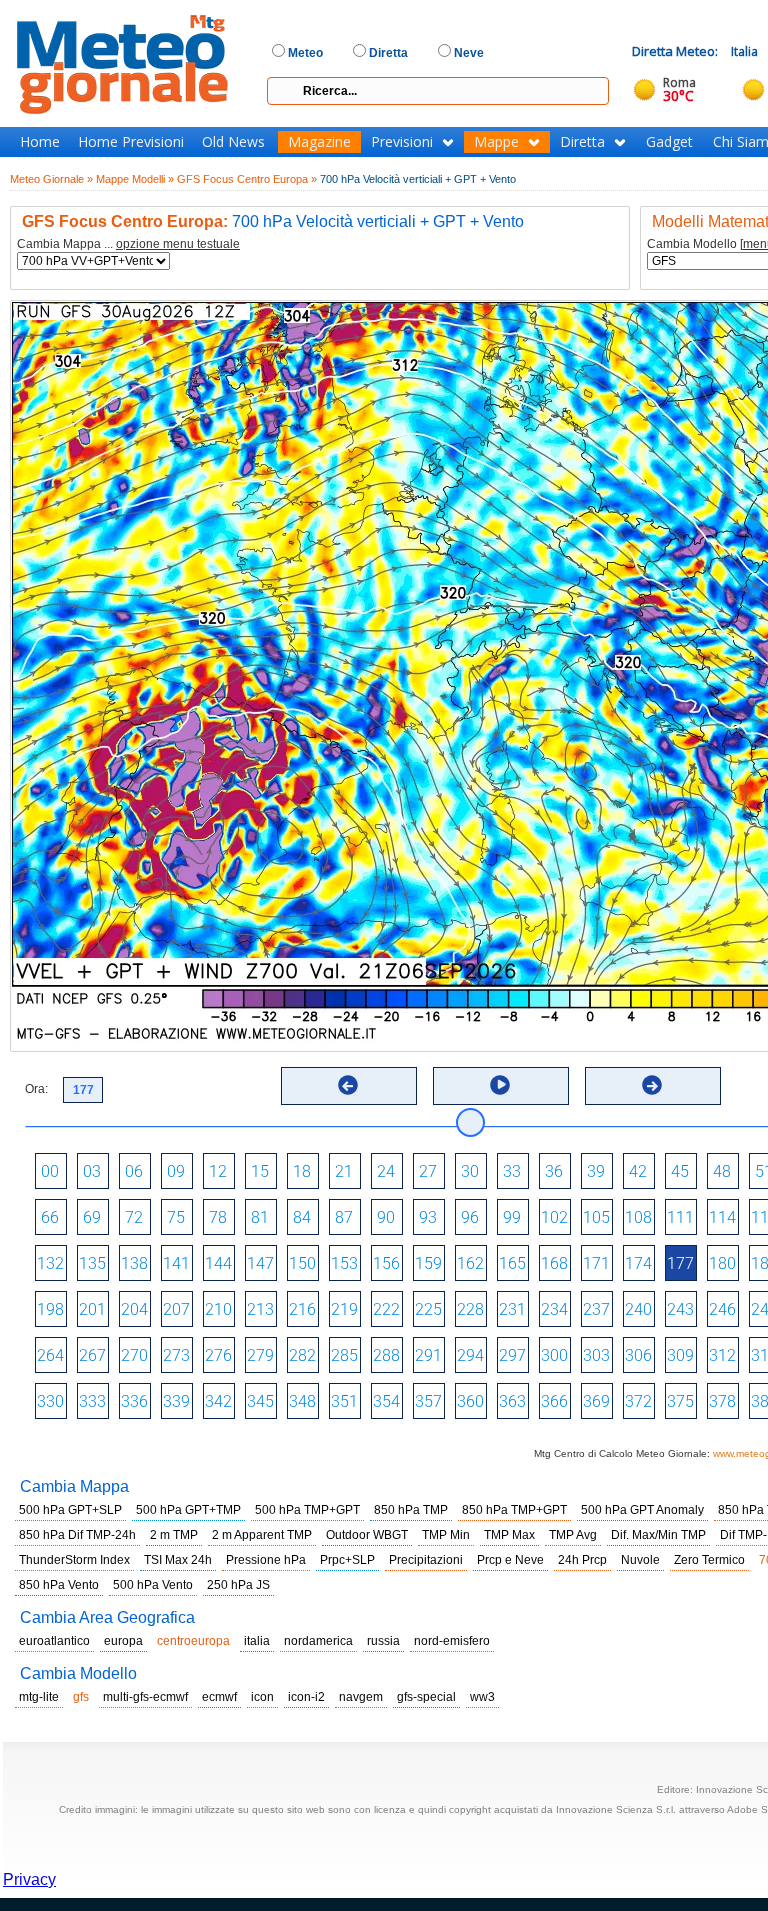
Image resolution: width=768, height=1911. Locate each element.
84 (302, 1217)
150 (302, 1263)
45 (680, 1171)
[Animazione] (500, 1085)
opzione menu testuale (178, 244)
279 (260, 1355)
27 (428, 1171)
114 (722, 1217)
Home (40, 142)
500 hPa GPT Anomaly (642, 1510)
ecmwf (219, 1697)
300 (554, 1355)
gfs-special (426, 1697)
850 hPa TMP (411, 1510)
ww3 (482, 1697)
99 (512, 1217)
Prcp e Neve (510, 1560)
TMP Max (509, 1535)
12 (218, 1171)
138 (134, 1263)
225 (428, 1309)
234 (554, 1309)
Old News (233, 142)
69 (92, 1217)
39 (596, 1171)
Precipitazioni (426, 1560)
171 (596, 1263)
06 (134, 1171)
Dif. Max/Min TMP (658, 1535)
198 (50, 1309)
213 (260, 1309)
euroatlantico (54, 1641)
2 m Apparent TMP (262, 1535)
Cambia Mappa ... (128, 244)
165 (512, 1263)
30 (470, 1171)
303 (596, 1355)
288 (386, 1355)
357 (428, 1401)
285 (344, 1355)
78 (218, 1217)
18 (302, 1171)
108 (638, 1217)
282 (302, 1355)
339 (176, 1401)
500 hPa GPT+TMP (188, 1510)
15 (260, 1171)
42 (638, 1171)
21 (344, 1171)
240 (638, 1309)
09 (176, 1171)
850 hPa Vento (59, 1585)
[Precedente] (348, 1085)
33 (512, 1171)
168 (554, 1263)
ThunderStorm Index (74, 1560)
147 (260, 1263)
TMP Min (446, 1535)
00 (50, 1171)
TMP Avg (573, 1535)
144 (218, 1263)
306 (638, 1355)
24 (386, 1171)
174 (638, 1263)
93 (428, 1217)
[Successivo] (652, 1085)
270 (134, 1355)
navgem (361, 1697)
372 (638, 1401)
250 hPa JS (238, 1585)
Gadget (669, 142)
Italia (744, 51)
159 (428, 1263)
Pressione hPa (266, 1560)
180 (722, 1263)
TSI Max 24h (178, 1560)
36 (554, 1171)
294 (470, 1355)
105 (596, 1217)
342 (218, 1401)
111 (680, 1217)
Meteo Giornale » (51, 179)
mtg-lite (39, 1697)
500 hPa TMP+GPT (307, 1510)
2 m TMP (174, 1535)
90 (386, 1217)
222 (386, 1309)
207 (176, 1309)
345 (260, 1401)
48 (722, 1171)
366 (554, 1401)
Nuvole (640, 1560)
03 (92, 1171)
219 (344, 1309)
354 (386, 1401)
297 (512, 1355)
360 (470, 1401)
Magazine (319, 142)
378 (722, 1401)
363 (512, 1401)
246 (722, 1309)
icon (262, 1697)
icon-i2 (306, 1697)
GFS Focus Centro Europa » (247, 179)
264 (50, 1355)
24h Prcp (582, 1560)
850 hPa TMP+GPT (514, 1510)
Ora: (36, 1089)
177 (680, 1263)
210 (218, 1309)
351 (344, 1401)
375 (680, 1401)
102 (554, 1217)
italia (257, 1641)
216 (302, 1309)
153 (344, 1263)
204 (134, 1309)
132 (50, 1263)
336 (134, 1401)
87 (344, 1217)
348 (302, 1401)
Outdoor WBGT (367, 1535)
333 (92, 1401)
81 (260, 1217)
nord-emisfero (452, 1641)
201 (92, 1309)
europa (123, 1641)
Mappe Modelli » (135, 179)
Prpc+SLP (347, 1560)
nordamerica (318, 1641)
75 (176, 1217)
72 (134, 1217)
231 (512, 1309)
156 (386, 1263)
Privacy (29, 1879)
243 (680, 1309)
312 (722, 1355)
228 (470, 1309)
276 (218, 1355)
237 (596, 1309)
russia (383, 1641)
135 (92, 1263)
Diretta (582, 142)
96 (470, 1217)
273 (176, 1355)
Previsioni (402, 142)
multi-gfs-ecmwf (145, 1697)
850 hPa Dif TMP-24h (77, 1535)
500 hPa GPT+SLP (70, 1510)
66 (50, 1217)
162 (470, 1263)
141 (176, 1263)
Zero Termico (709, 1560)
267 (92, 1355)
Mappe (496, 142)
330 (50, 1401)
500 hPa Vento (153, 1585)
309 (680, 1355)
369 (596, 1401)
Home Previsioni (131, 142)
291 (428, 1355)
